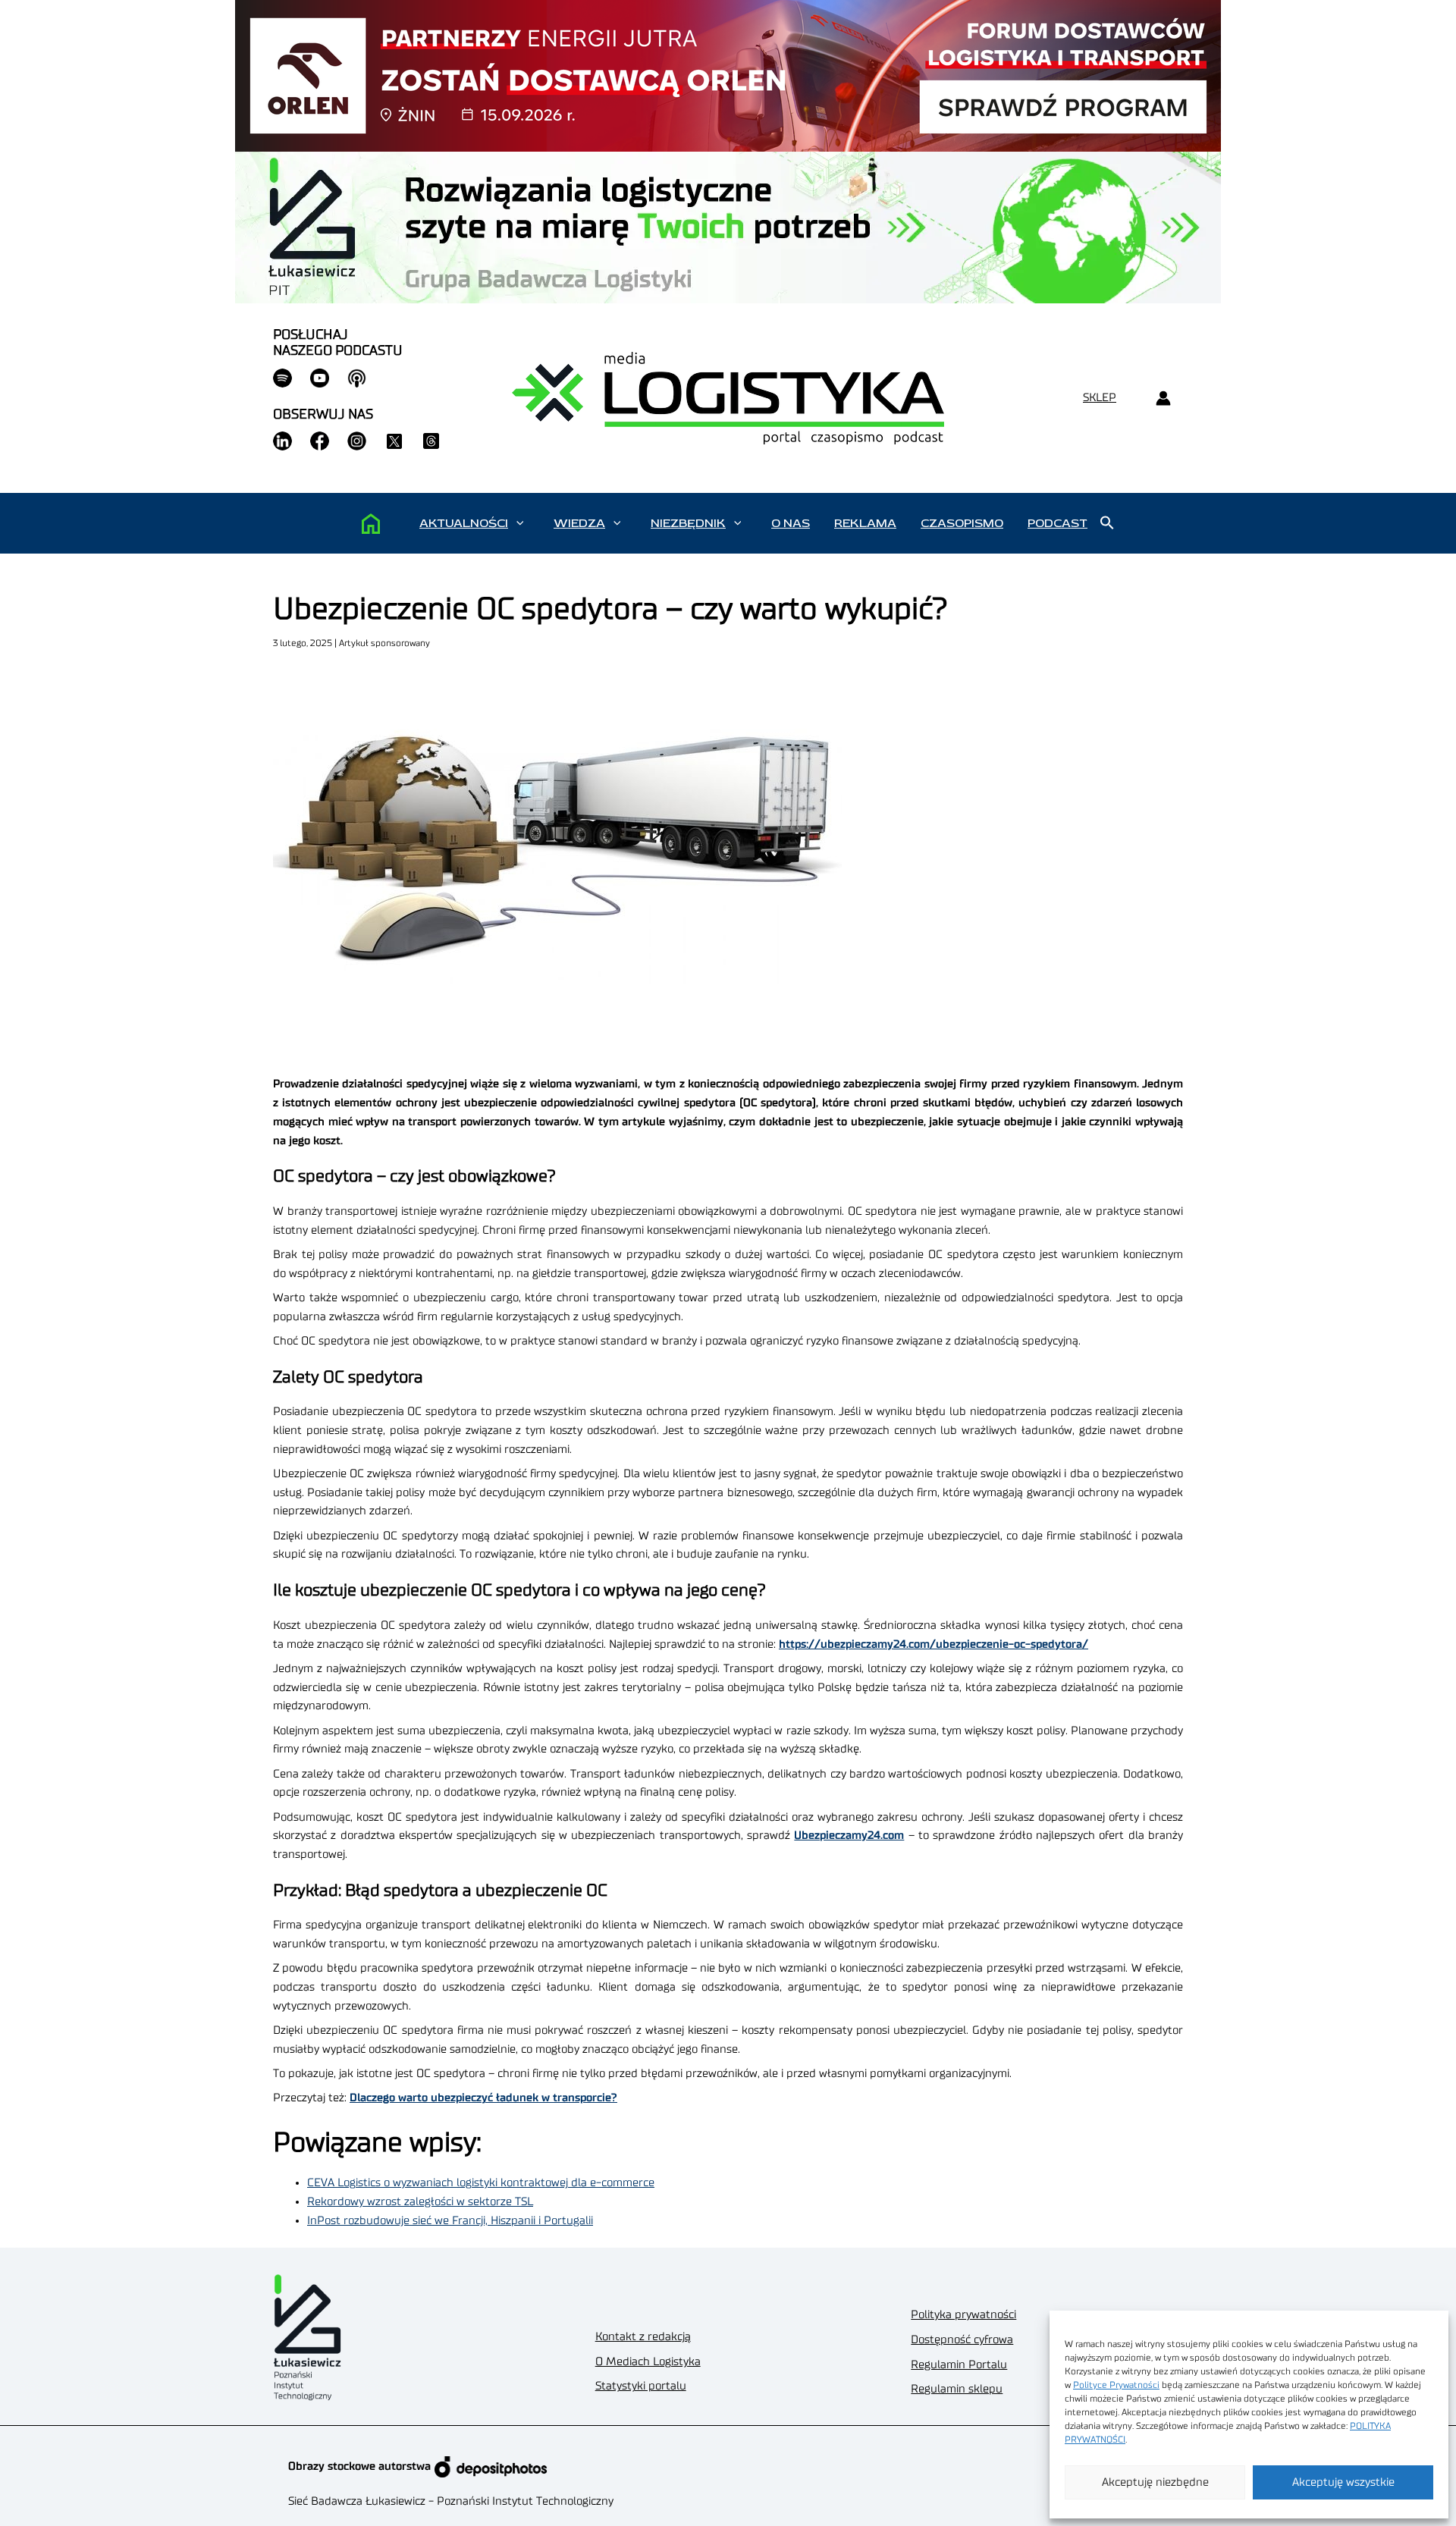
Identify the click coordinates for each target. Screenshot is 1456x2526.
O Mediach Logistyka (648, 2362)
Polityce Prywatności (1116, 2385)
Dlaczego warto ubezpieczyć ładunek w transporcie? (483, 2098)
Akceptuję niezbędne (1155, 2482)
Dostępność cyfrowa (962, 2340)
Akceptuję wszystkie (1343, 2482)
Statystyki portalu (641, 2386)
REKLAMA (865, 523)
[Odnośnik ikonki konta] (1163, 399)
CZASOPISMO (962, 523)
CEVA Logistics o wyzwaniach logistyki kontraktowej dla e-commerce (481, 2183)
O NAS (791, 523)
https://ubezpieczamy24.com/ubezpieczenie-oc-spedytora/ (934, 1644)
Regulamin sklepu (957, 2389)
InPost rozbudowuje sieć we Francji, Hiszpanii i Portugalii (450, 2221)
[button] (520, 523)
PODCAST (1057, 523)
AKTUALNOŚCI (464, 523)
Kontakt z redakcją (643, 2337)
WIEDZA (579, 523)
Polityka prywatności (963, 2315)
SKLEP (1100, 398)
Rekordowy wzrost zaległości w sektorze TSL (420, 2202)
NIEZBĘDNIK (688, 523)
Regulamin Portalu (959, 2365)
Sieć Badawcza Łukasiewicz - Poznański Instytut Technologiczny (451, 2501)
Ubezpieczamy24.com (849, 1836)
